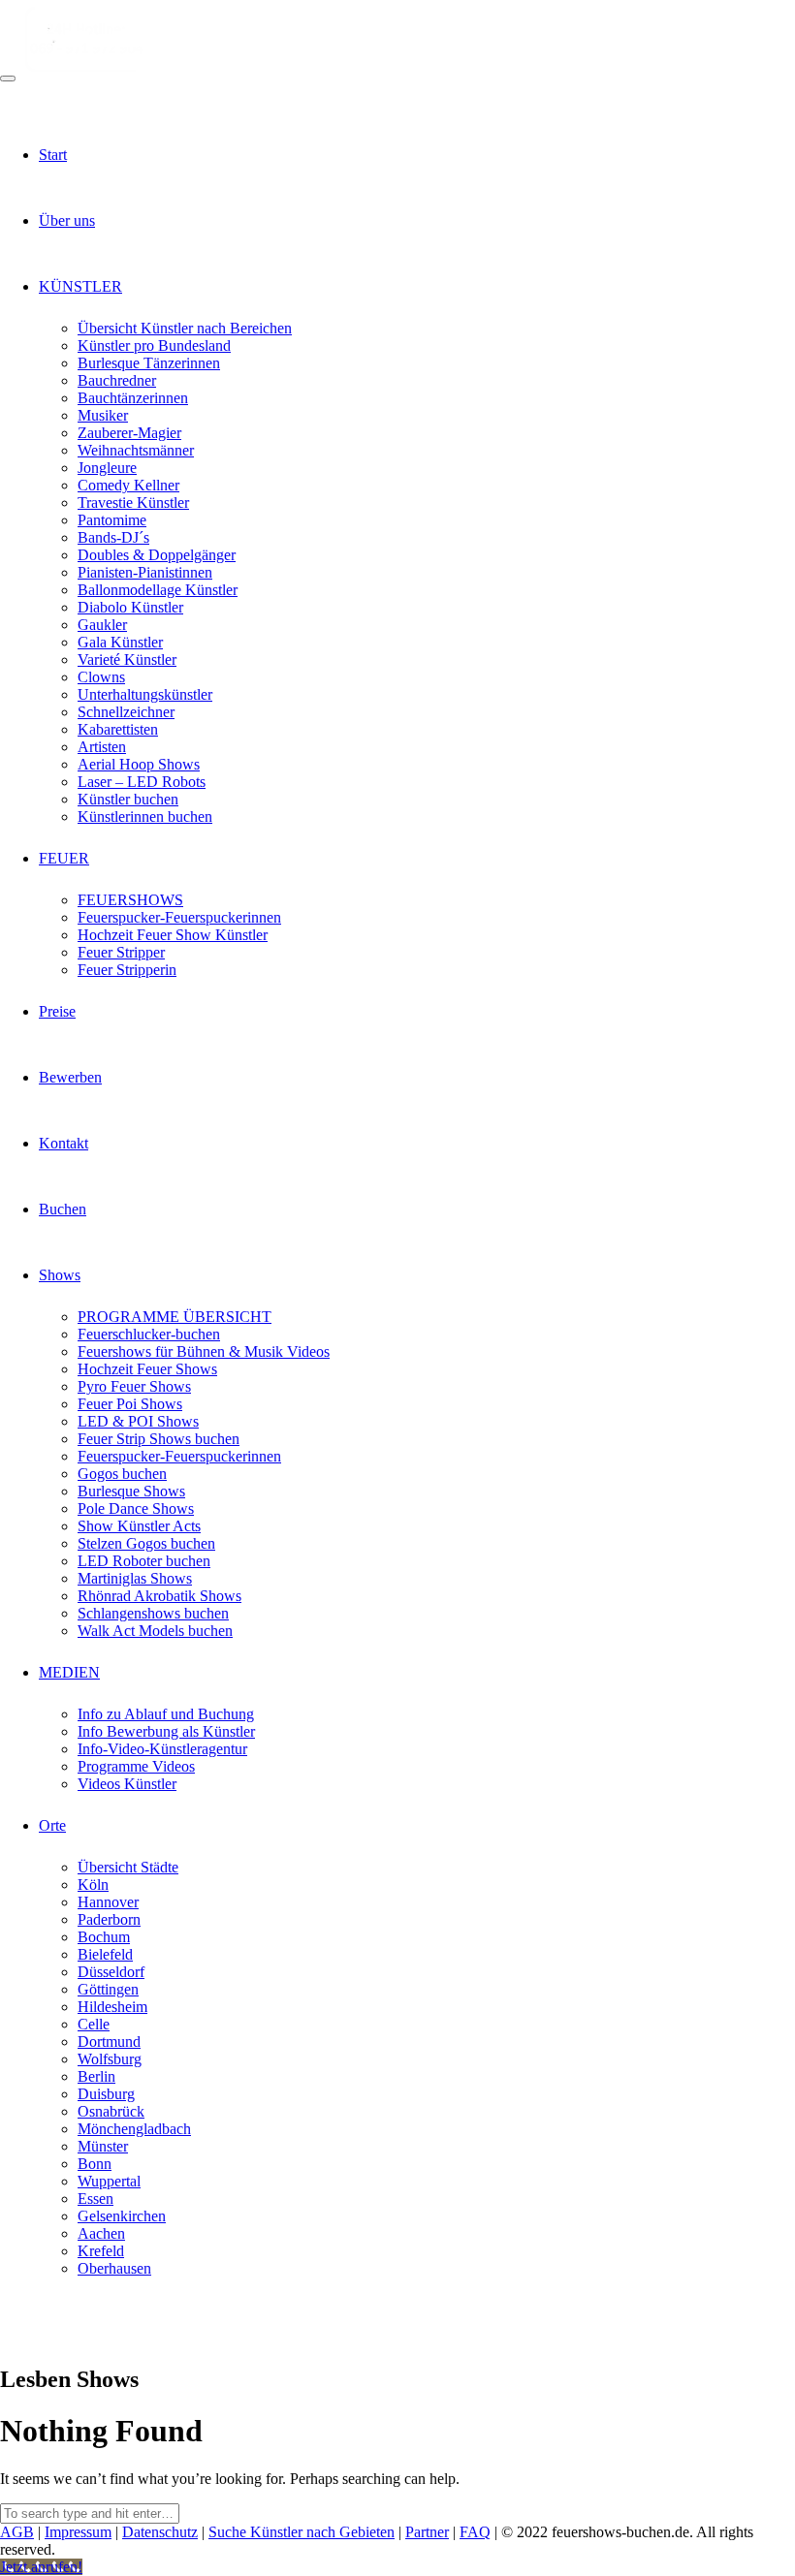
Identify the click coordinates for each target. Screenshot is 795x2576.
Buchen (63, 1209)
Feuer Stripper (121, 952)
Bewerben (70, 1077)
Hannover (108, 1902)
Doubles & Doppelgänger (157, 555)
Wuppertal (109, 2181)
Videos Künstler (127, 1784)
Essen (95, 2199)
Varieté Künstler (127, 660)
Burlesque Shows (131, 1491)
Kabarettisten (118, 729)
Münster (103, 2146)
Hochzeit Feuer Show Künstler (173, 935)
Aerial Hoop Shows (139, 764)
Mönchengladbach (134, 2129)
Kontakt (64, 1143)
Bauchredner (117, 380)
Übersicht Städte (128, 1867)
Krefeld (101, 2251)
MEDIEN (69, 1672)
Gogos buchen (122, 1474)
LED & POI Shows (138, 1421)
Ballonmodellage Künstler (158, 590)
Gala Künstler (120, 642)
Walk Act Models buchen (155, 1631)
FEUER (64, 858)
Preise (57, 1011)
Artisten (102, 747)
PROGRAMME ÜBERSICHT (175, 1317)
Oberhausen (114, 2268)
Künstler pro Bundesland (154, 346)
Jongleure (107, 468)
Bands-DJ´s (113, 537)
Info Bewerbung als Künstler (166, 1731)
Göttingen (108, 1989)
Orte (52, 1825)
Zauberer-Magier (129, 433)
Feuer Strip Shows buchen (159, 1439)
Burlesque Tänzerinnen (149, 363)
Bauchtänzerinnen (133, 398)
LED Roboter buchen (144, 1561)
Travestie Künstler (133, 503)
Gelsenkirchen (122, 2216)
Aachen (101, 2233)
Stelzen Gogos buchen (146, 1543)
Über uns (67, 220)
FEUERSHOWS (130, 900)
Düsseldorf (111, 1972)
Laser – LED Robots (142, 782)
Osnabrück (111, 2111)
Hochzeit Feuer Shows (147, 1369)
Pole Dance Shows (136, 1508)
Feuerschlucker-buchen (149, 1334)
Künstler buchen (128, 799)
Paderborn (109, 1919)
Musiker (103, 415)
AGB (17, 2532)
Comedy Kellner (128, 485)
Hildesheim (112, 2007)
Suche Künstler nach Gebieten (302, 2532)
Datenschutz (160, 2532)
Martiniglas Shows (135, 1578)
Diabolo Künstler (130, 607)
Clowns (101, 677)
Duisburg (106, 2094)
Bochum (104, 1937)
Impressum (78, 2532)
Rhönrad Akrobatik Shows (159, 1596)
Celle (94, 2024)
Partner (427, 2532)
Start (53, 155)
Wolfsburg (110, 2059)
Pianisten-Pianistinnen (145, 572)
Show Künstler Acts (139, 1526)
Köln (93, 1885)
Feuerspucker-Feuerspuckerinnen (179, 917)
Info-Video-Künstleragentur (162, 1749)
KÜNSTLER (80, 286)
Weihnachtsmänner (136, 450)
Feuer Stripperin (127, 970)
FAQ (475, 2532)
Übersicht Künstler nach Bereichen (185, 328)
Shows (60, 1275)
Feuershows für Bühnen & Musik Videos (204, 1351)
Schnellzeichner (126, 712)
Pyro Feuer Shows (134, 1386)
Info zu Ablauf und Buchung (166, 1714)
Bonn (95, 2164)
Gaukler (102, 625)
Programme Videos (136, 1766)
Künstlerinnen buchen (145, 817)
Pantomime (112, 520)
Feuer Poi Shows (130, 1404)
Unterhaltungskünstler (145, 694)
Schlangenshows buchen (153, 1613)
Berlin (96, 2076)
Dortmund (109, 2042)
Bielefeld (105, 1954)
